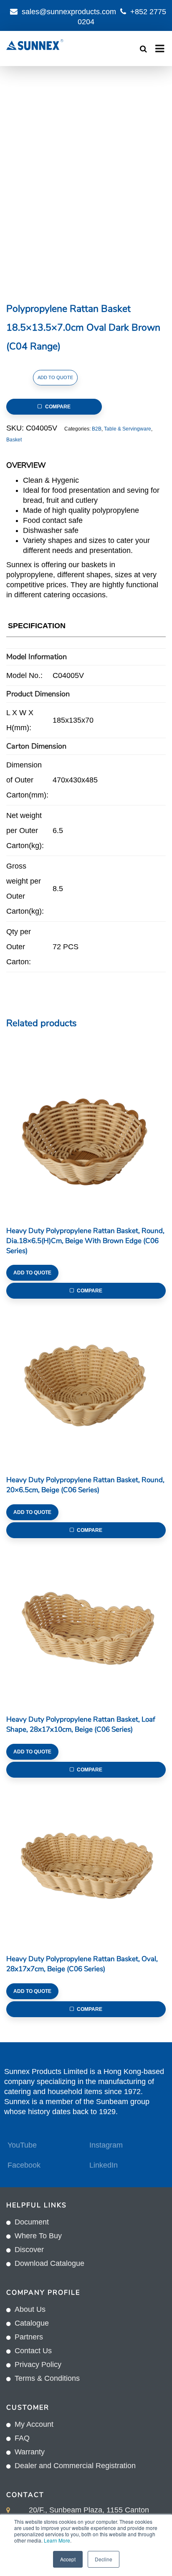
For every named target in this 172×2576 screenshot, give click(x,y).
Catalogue (32, 2323)
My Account (34, 2424)
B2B (97, 429)
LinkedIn (104, 2165)
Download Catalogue (49, 2263)
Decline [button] (104, 2559)
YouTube (22, 2145)
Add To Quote (55, 377)
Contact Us (33, 2351)
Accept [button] (68, 2559)
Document (32, 2222)
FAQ (22, 2438)
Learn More (57, 2540)
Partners (29, 2337)
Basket (14, 440)
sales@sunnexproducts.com (69, 12)
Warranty (30, 2452)
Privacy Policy (38, 2365)
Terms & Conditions (47, 2378)
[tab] (37, 628)
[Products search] (143, 49)
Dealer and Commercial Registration (75, 2466)
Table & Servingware (128, 429)
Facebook (24, 2165)
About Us (30, 2309)
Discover (29, 2250)
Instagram (106, 2145)
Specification (37, 626)
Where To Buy (38, 2236)
